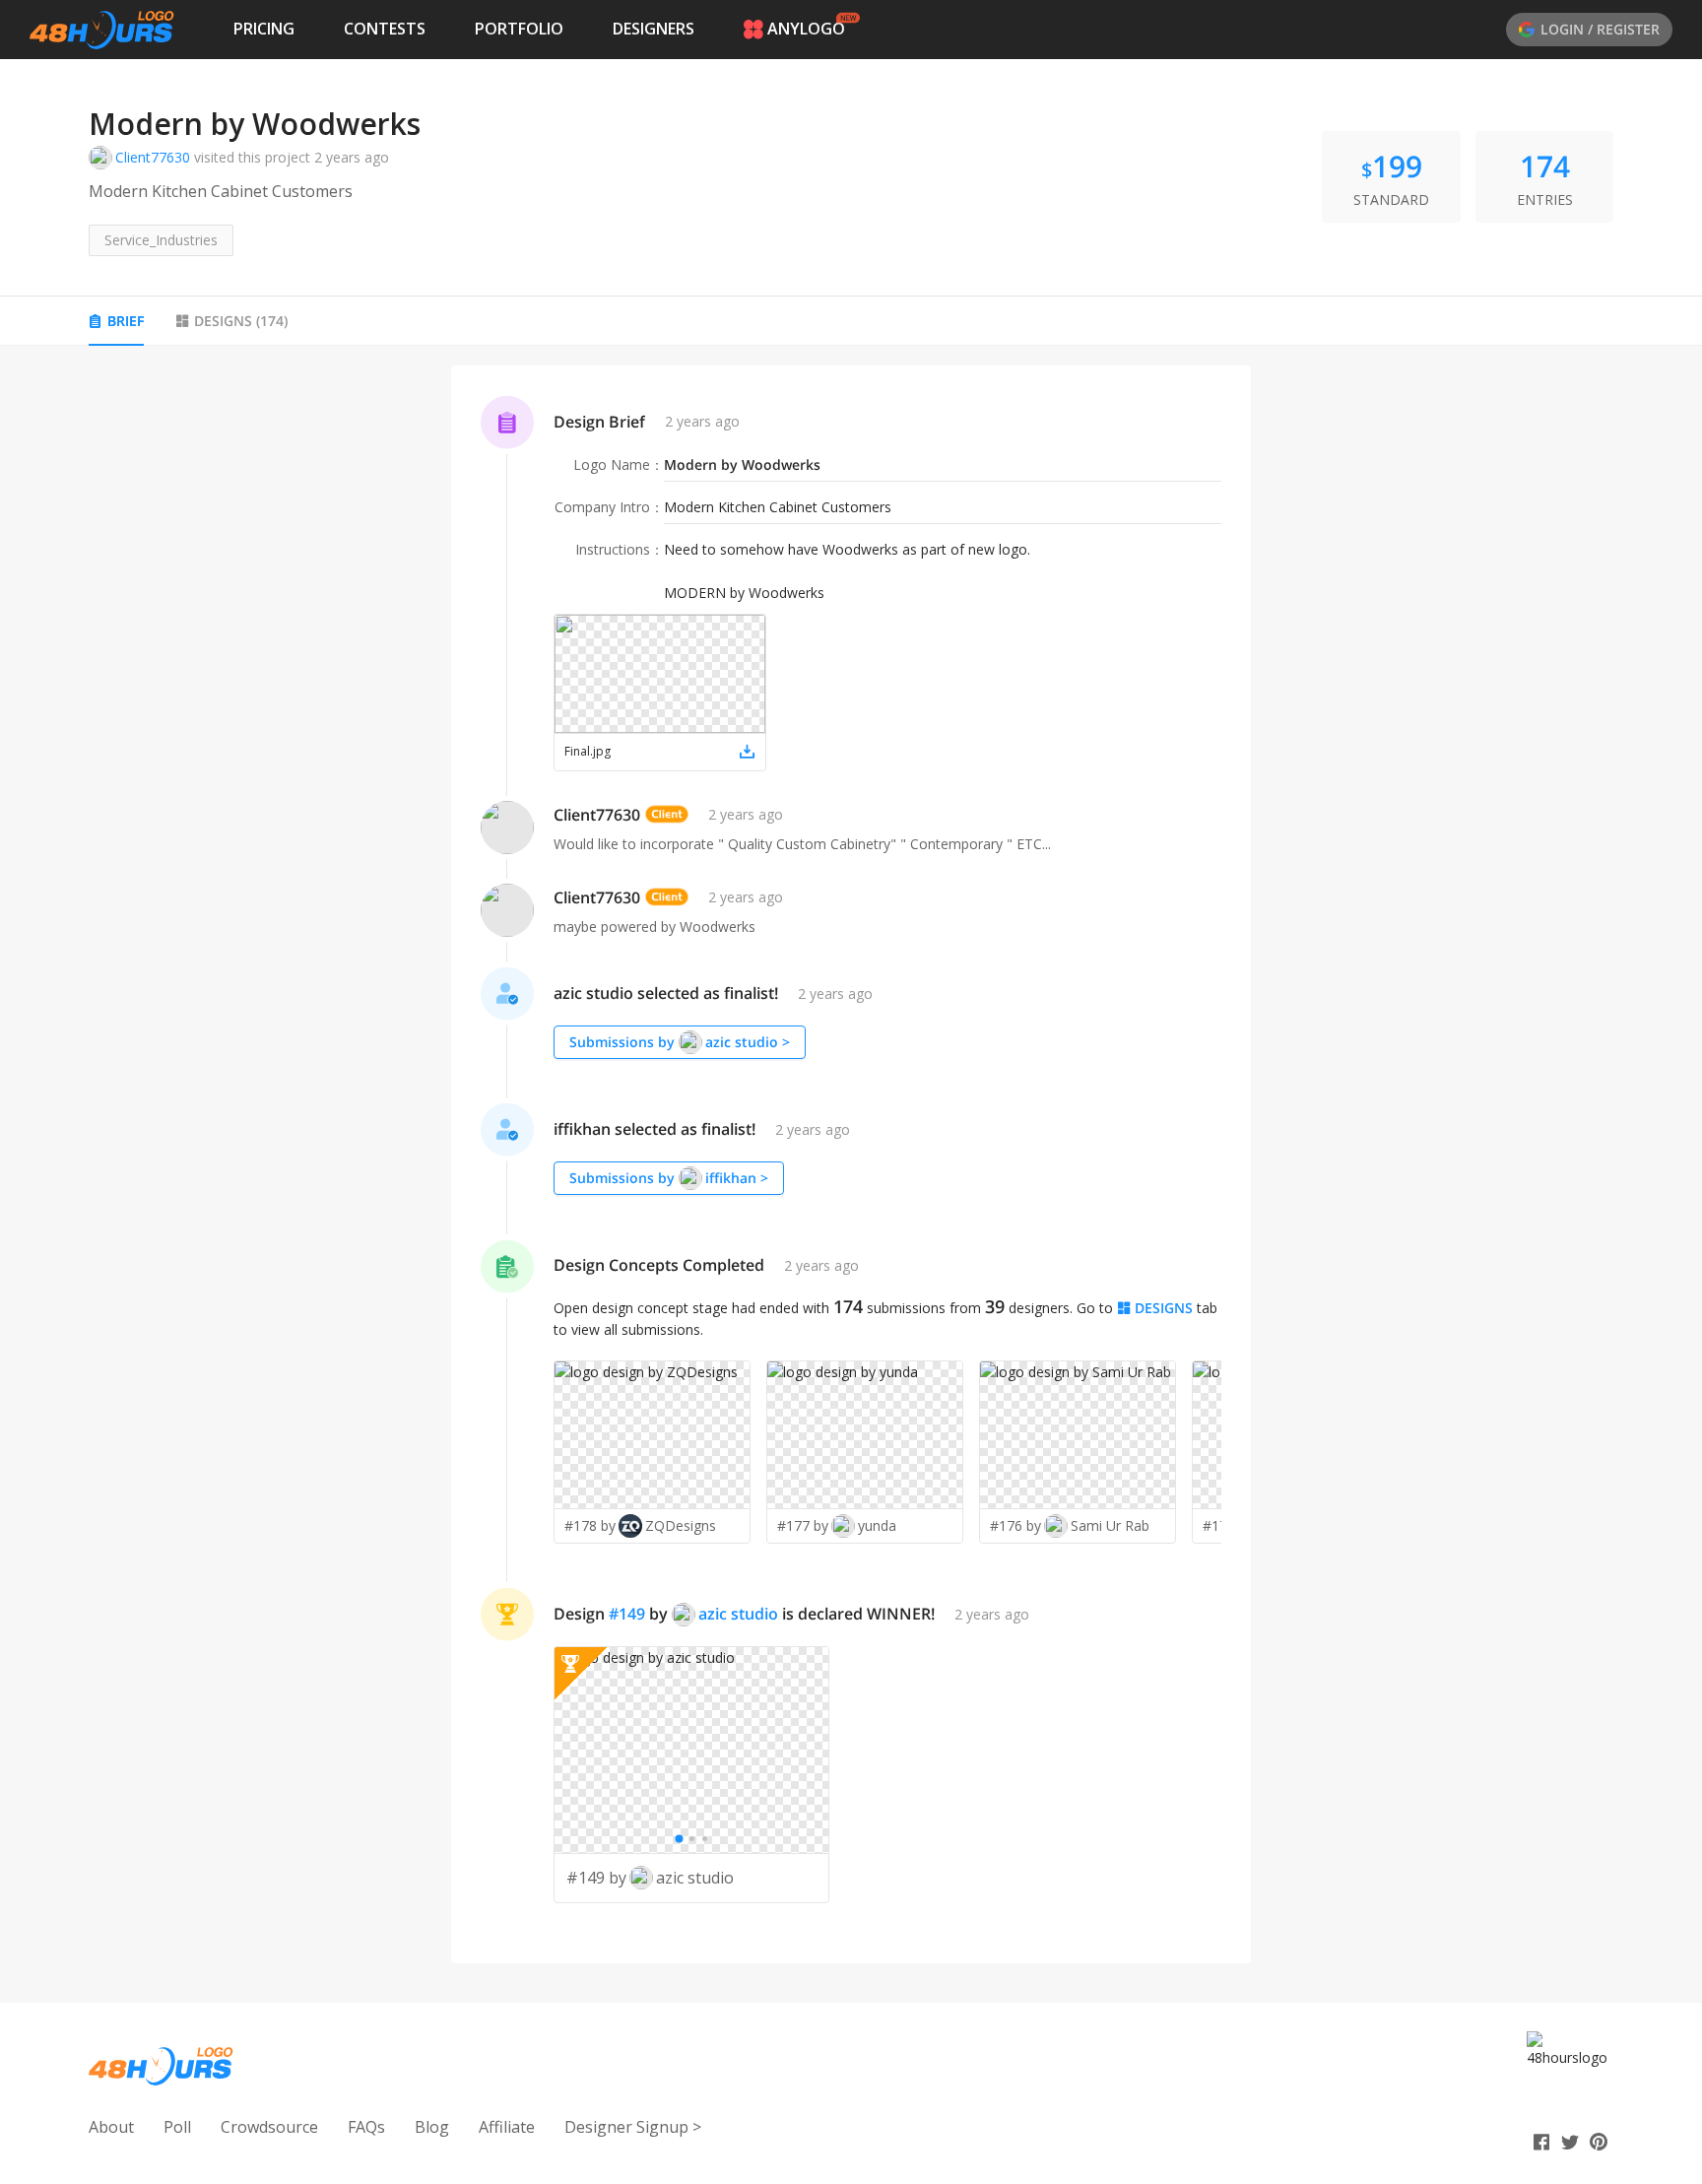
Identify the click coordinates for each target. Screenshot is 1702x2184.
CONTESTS (385, 29)
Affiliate (507, 2127)
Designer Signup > (633, 2127)
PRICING (264, 29)
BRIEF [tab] (126, 321)
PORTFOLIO (519, 29)
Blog (432, 2127)
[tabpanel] (851, 1164)
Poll (177, 2127)
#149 (627, 1614)
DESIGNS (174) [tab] (241, 321)
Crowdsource (269, 2127)
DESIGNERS (654, 29)
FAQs (366, 2127)
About (111, 2127)
